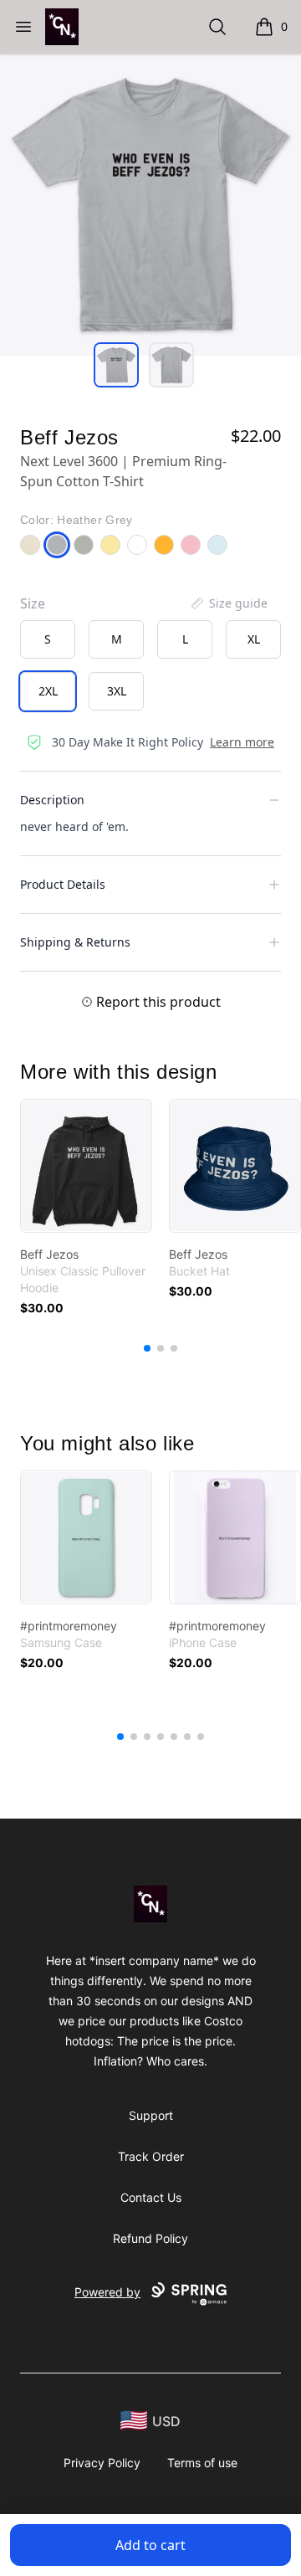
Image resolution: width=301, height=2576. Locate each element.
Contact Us (151, 2197)
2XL (48, 691)
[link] (86, 1166)
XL (254, 639)
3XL (117, 691)
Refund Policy (150, 2238)
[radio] (48, 639)
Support (151, 2115)
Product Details (63, 884)
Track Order (151, 2156)
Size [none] (33, 603)
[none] (228, 603)
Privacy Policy (102, 2463)
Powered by (107, 2292)
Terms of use (202, 2463)
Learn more (242, 742)
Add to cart (150, 2545)
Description (52, 800)
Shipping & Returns (75, 942)
